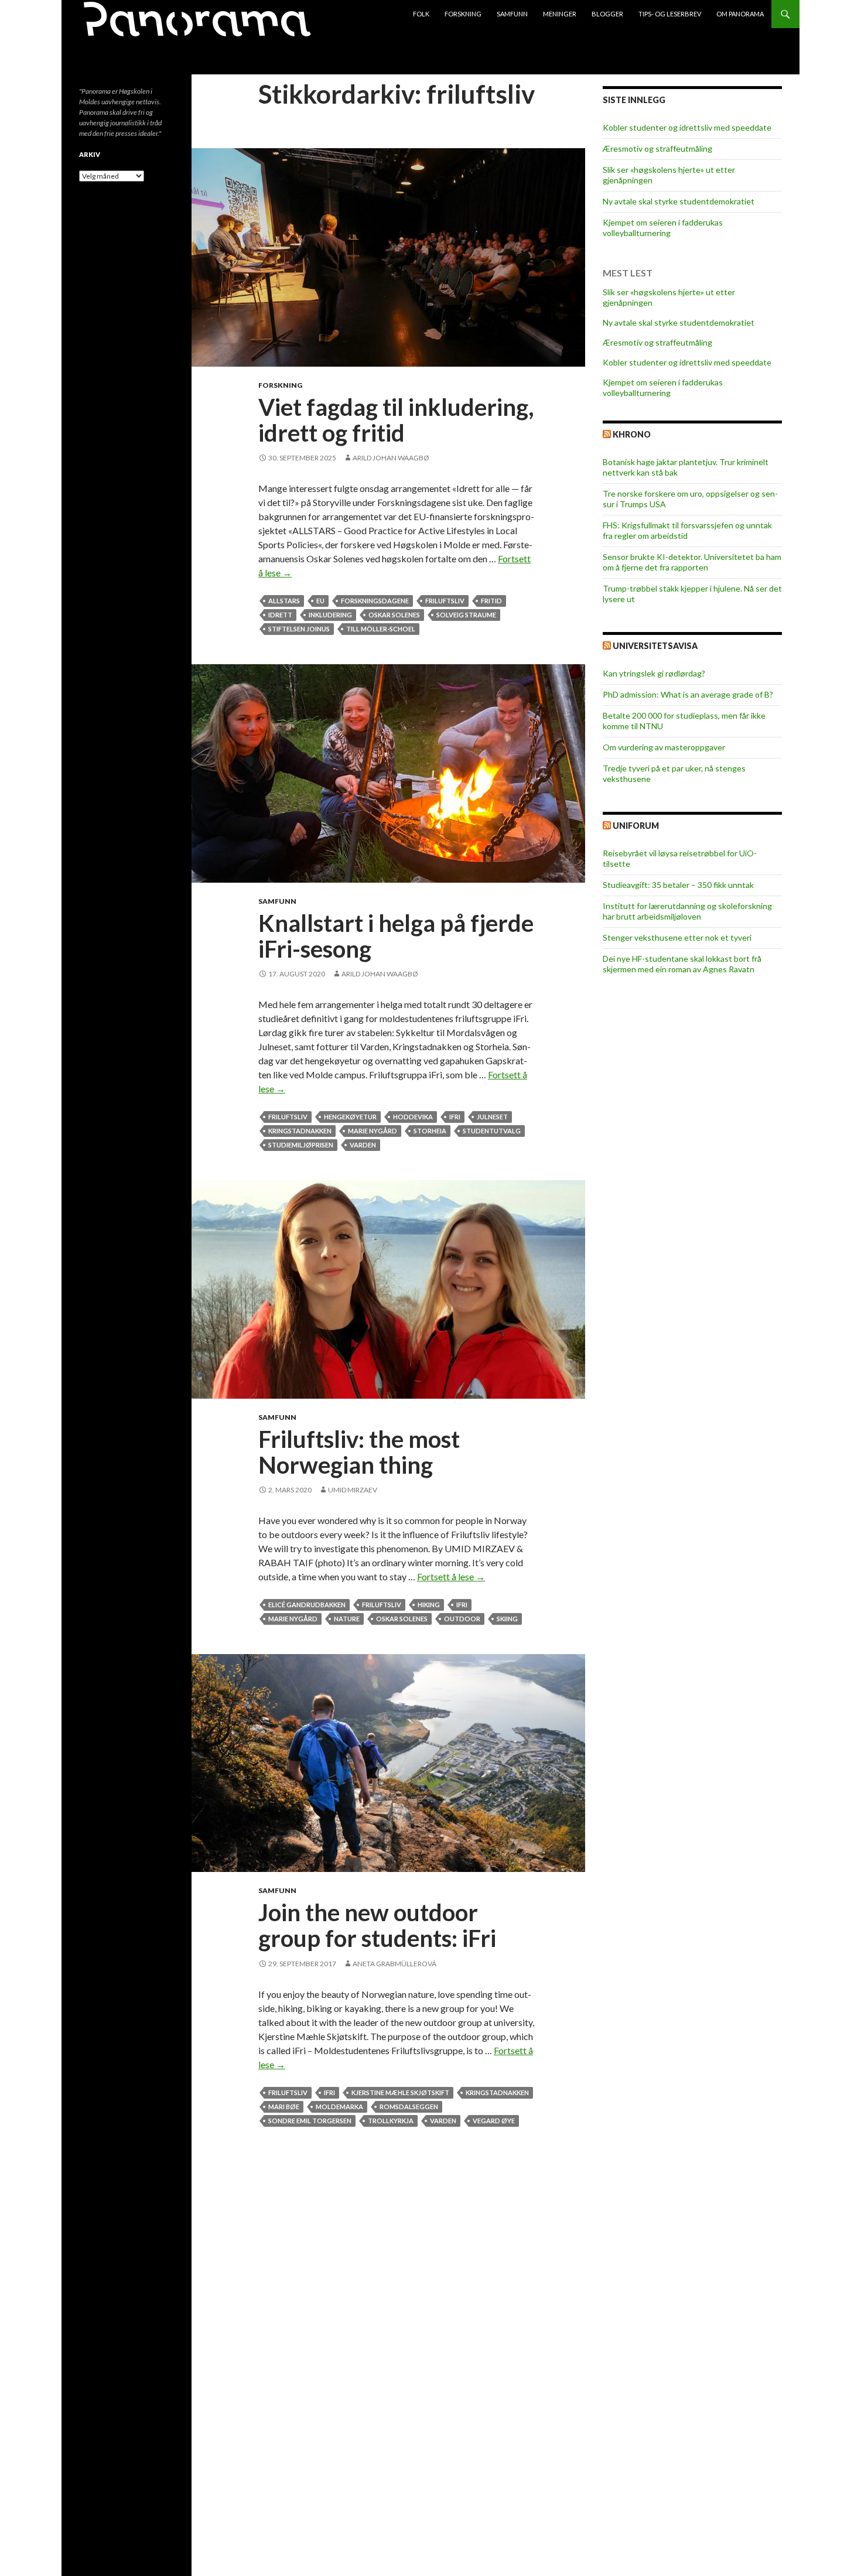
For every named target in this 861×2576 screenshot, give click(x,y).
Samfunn (512, 14)
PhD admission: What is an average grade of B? (688, 694)
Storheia (430, 1131)
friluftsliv (445, 601)
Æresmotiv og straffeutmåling (657, 148)
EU (320, 601)
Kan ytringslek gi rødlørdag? (654, 673)
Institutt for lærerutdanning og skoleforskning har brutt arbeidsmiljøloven (687, 911)
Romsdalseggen (409, 2107)
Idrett (280, 615)
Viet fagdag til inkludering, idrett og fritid (396, 420)
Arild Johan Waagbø (391, 458)
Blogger (607, 14)
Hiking (429, 1605)
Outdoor (462, 1619)
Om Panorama (740, 14)
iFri (455, 1117)
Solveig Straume (466, 615)
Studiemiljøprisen (301, 1145)
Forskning (463, 14)
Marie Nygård (373, 1131)
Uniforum (636, 826)
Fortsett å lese (451, 1576)
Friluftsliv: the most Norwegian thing (359, 1452)
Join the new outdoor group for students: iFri (377, 1925)
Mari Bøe (284, 2107)
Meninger (560, 14)
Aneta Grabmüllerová (394, 1964)
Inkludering (330, 615)
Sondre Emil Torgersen (310, 2121)
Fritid (491, 601)
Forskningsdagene (375, 601)
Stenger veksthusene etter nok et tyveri (677, 937)
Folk (421, 14)
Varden (363, 1145)
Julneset (492, 1117)
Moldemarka (339, 2107)
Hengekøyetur (350, 1117)
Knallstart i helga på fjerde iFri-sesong (396, 936)
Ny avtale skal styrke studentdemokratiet (679, 201)
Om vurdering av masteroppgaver (664, 747)
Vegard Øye (494, 2121)
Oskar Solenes (394, 615)
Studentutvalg (492, 1131)
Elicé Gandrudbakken (307, 1605)
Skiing (507, 1619)
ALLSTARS (284, 601)
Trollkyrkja (391, 2121)
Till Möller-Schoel (381, 629)
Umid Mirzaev (353, 1490)
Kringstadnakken (300, 1131)
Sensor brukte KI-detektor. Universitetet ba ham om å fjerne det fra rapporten (692, 562)
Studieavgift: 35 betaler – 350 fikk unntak (678, 885)
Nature (347, 1619)
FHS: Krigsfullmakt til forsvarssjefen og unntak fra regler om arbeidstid (687, 530)
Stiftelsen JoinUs (299, 629)
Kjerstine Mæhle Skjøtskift (400, 2092)
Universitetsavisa (655, 646)
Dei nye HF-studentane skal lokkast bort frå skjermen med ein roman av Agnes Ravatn (682, 964)
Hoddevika (413, 1117)
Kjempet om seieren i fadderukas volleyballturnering (663, 228)
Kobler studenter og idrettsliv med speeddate (687, 127)
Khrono (632, 434)
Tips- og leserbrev (670, 14)
